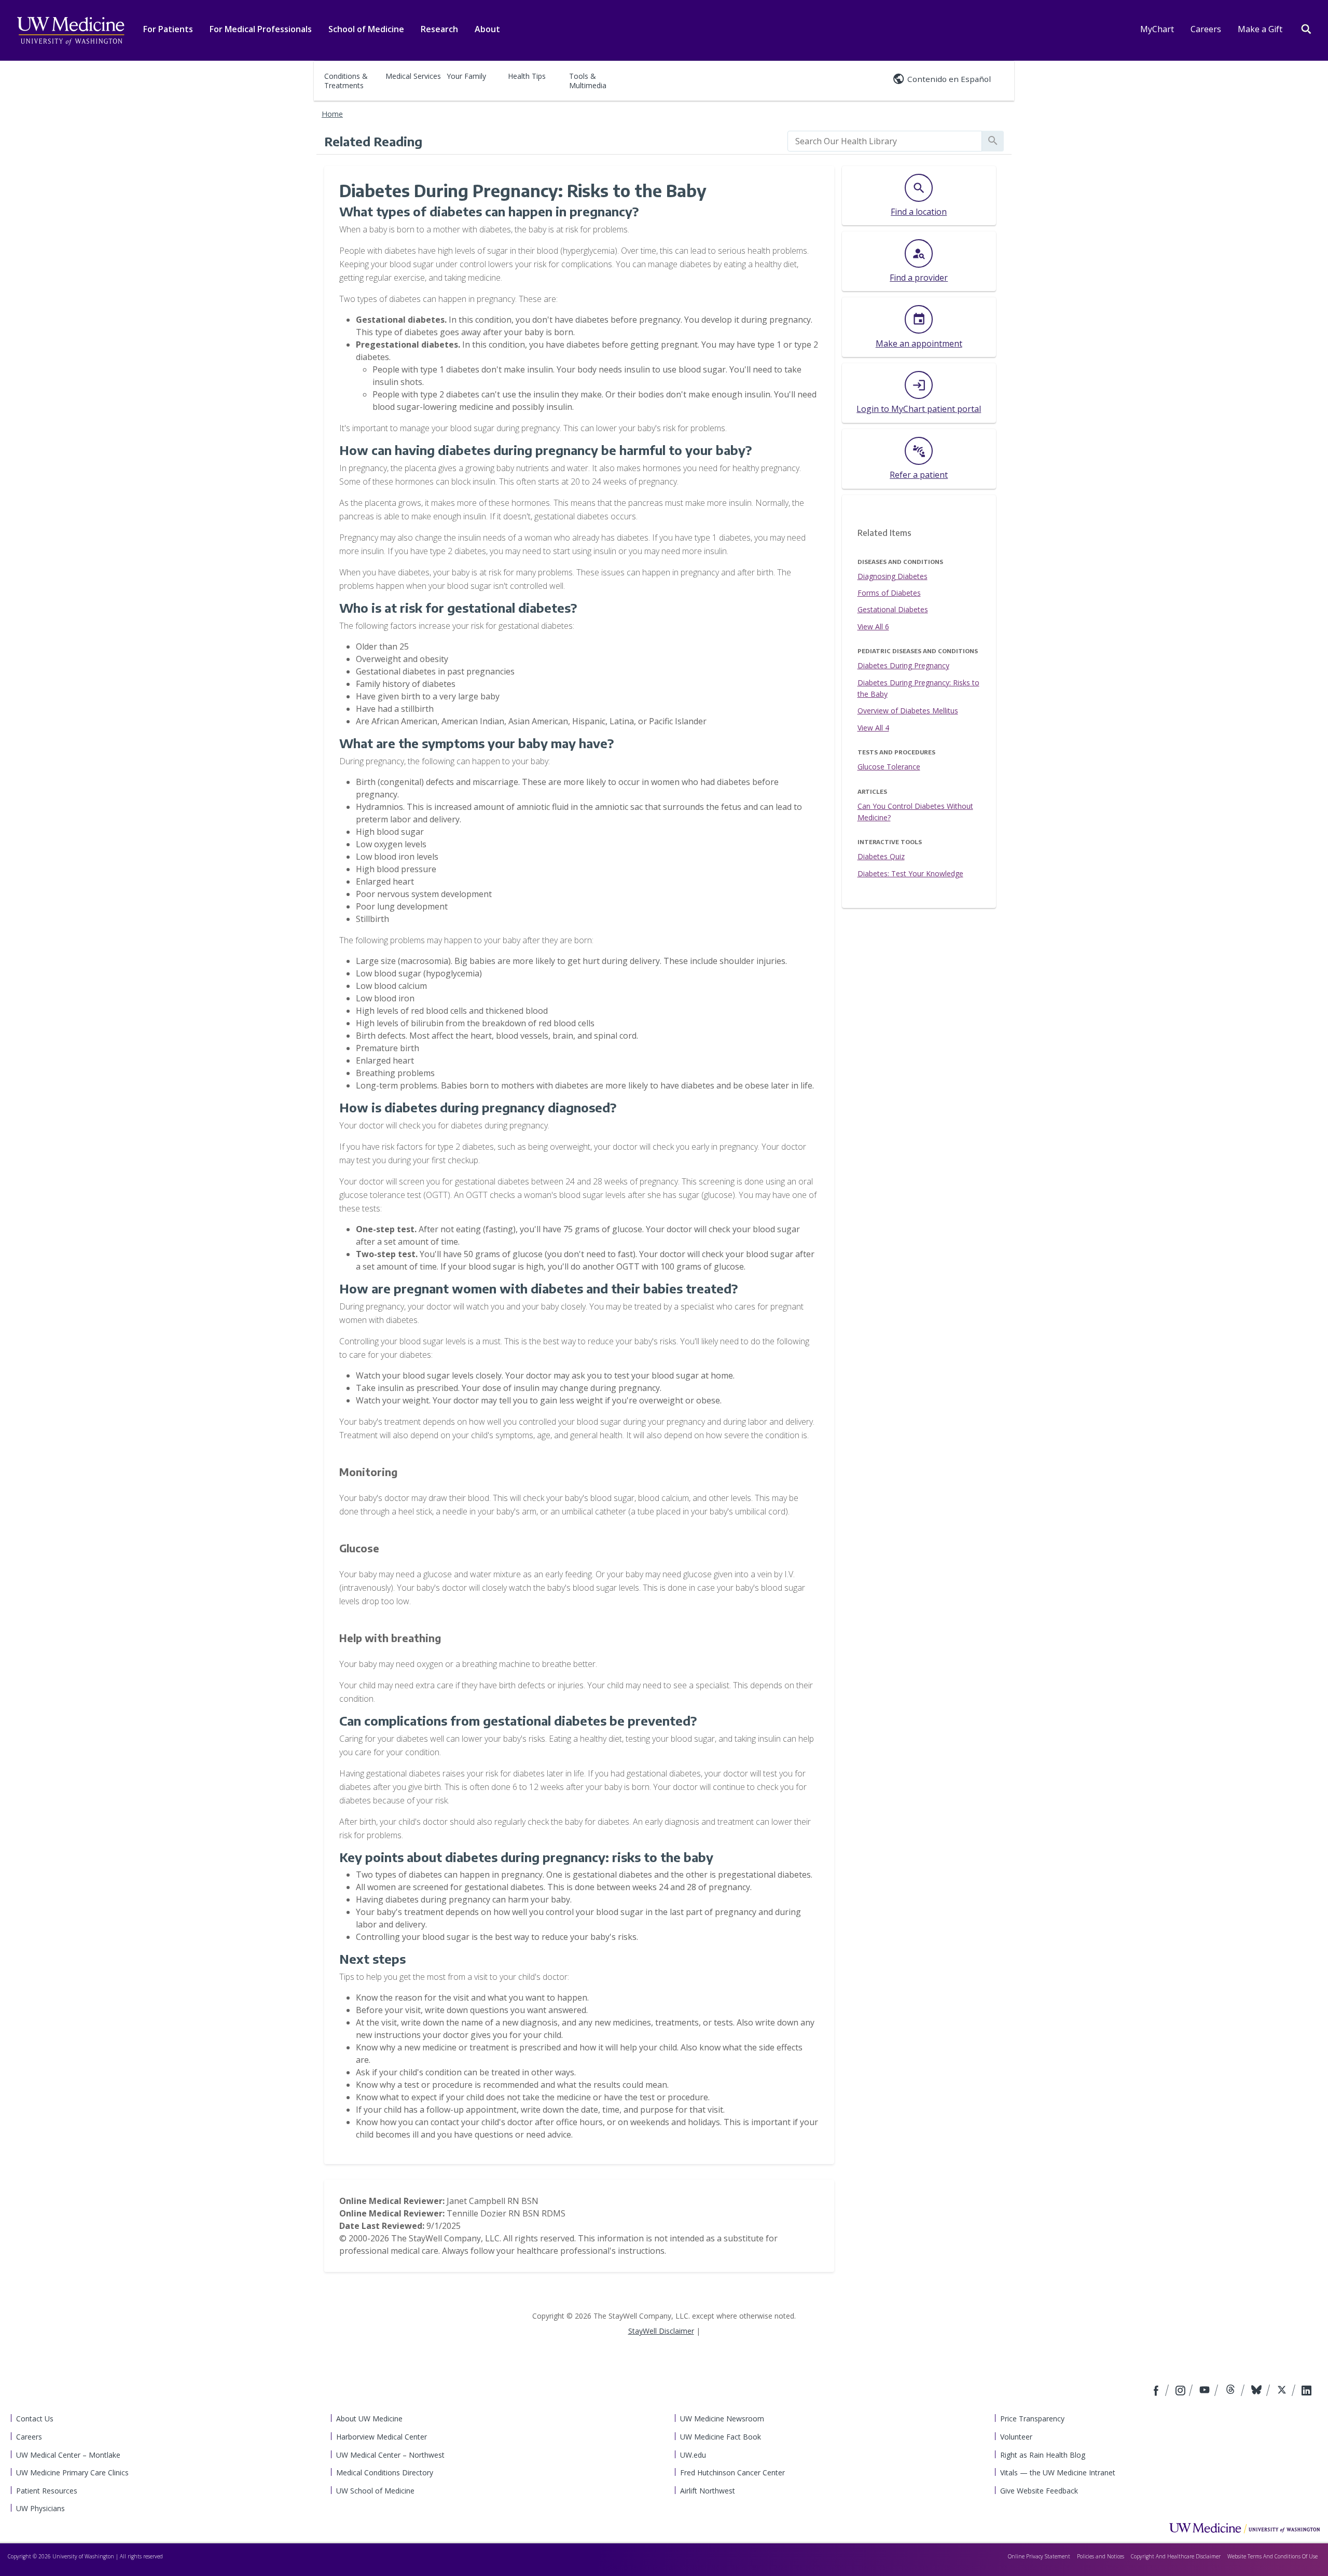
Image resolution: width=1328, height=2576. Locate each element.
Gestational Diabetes (893, 609)
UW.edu (693, 2455)
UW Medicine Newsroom (722, 2419)
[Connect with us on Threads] (1232, 2391)
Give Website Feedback (1039, 2491)
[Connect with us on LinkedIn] (1306, 2391)
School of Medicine (366, 29)
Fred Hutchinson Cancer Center (732, 2472)
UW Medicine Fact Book (721, 2437)
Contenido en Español (949, 79)
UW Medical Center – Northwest (390, 2455)
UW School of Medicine (375, 2491)
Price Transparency (1032, 2419)
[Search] (1306, 28)
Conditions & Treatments (346, 81)
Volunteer (1016, 2437)
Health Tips (527, 76)
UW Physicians (40, 2508)
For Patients (168, 29)
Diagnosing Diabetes (893, 576)
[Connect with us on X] (1283, 2391)
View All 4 (873, 728)
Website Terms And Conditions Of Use (1272, 2556)
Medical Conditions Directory (385, 2472)
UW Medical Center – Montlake (68, 2455)
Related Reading (373, 141)
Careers (1206, 29)
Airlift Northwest (708, 2491)
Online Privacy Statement (1039, 2556)
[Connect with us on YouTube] (1206, 2391)
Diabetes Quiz (881, 856)
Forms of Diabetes (889, 593)
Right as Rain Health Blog (1043, 2455)
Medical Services (413, 76)
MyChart (1157, 29)
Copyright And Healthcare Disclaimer (1176, 2556)
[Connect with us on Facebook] (1157, 2391)
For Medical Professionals (261, 29)
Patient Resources (47, 2491)
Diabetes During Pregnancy (903, 665)
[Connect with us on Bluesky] (1258, 2391)
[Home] (1244, 2528)
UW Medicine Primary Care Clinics (72, 2472)
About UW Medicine (369, 2419)
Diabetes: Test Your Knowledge (910, 873)
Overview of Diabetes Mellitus (908, 711)
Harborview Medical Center (382, 2437)
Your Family (466, 76)
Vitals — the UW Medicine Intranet (1058, 2472)
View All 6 (873, 626)
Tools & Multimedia (588, 81)
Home (332, 114)
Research (439, 29)
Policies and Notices (1101, 2556)
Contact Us (35, 2419)
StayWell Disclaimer (661, 2331)
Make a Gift (1260, 29)
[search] (885, 141)
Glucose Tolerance (889, 767)
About (487, 29)
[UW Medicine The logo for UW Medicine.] (71, 31)
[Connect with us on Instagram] (1181, 2391)
